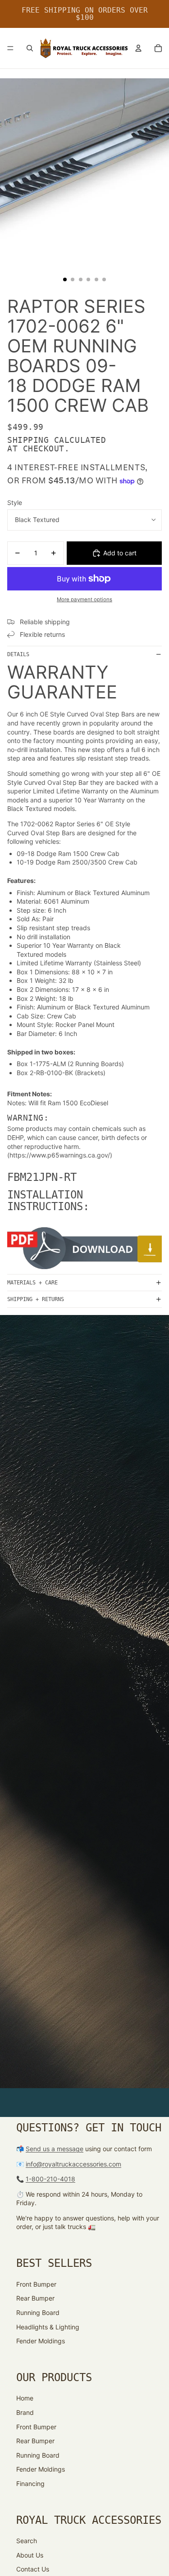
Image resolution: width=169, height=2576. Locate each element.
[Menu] (10, 48)
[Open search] (30, 48)
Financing (30, 2484)
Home (25, 2398)
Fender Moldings (41, 2341)
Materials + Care (32, 1283)
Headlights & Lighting (48, 2327)
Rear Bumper (35, 2298)
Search (27, 2541)
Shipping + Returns (36, 1299)
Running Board (38, 2313)
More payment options (84, 599)
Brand (25, 2412)
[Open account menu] (138, 48)
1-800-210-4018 (50, 2179)
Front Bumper (36, 2284)
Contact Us (33, 2569)
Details (18, 654)
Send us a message (55, 2149)
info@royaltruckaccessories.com (73, 2164)
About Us (30, 2555)
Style (15, 502)
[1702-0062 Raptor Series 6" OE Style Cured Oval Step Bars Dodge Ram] (84, 1248)
